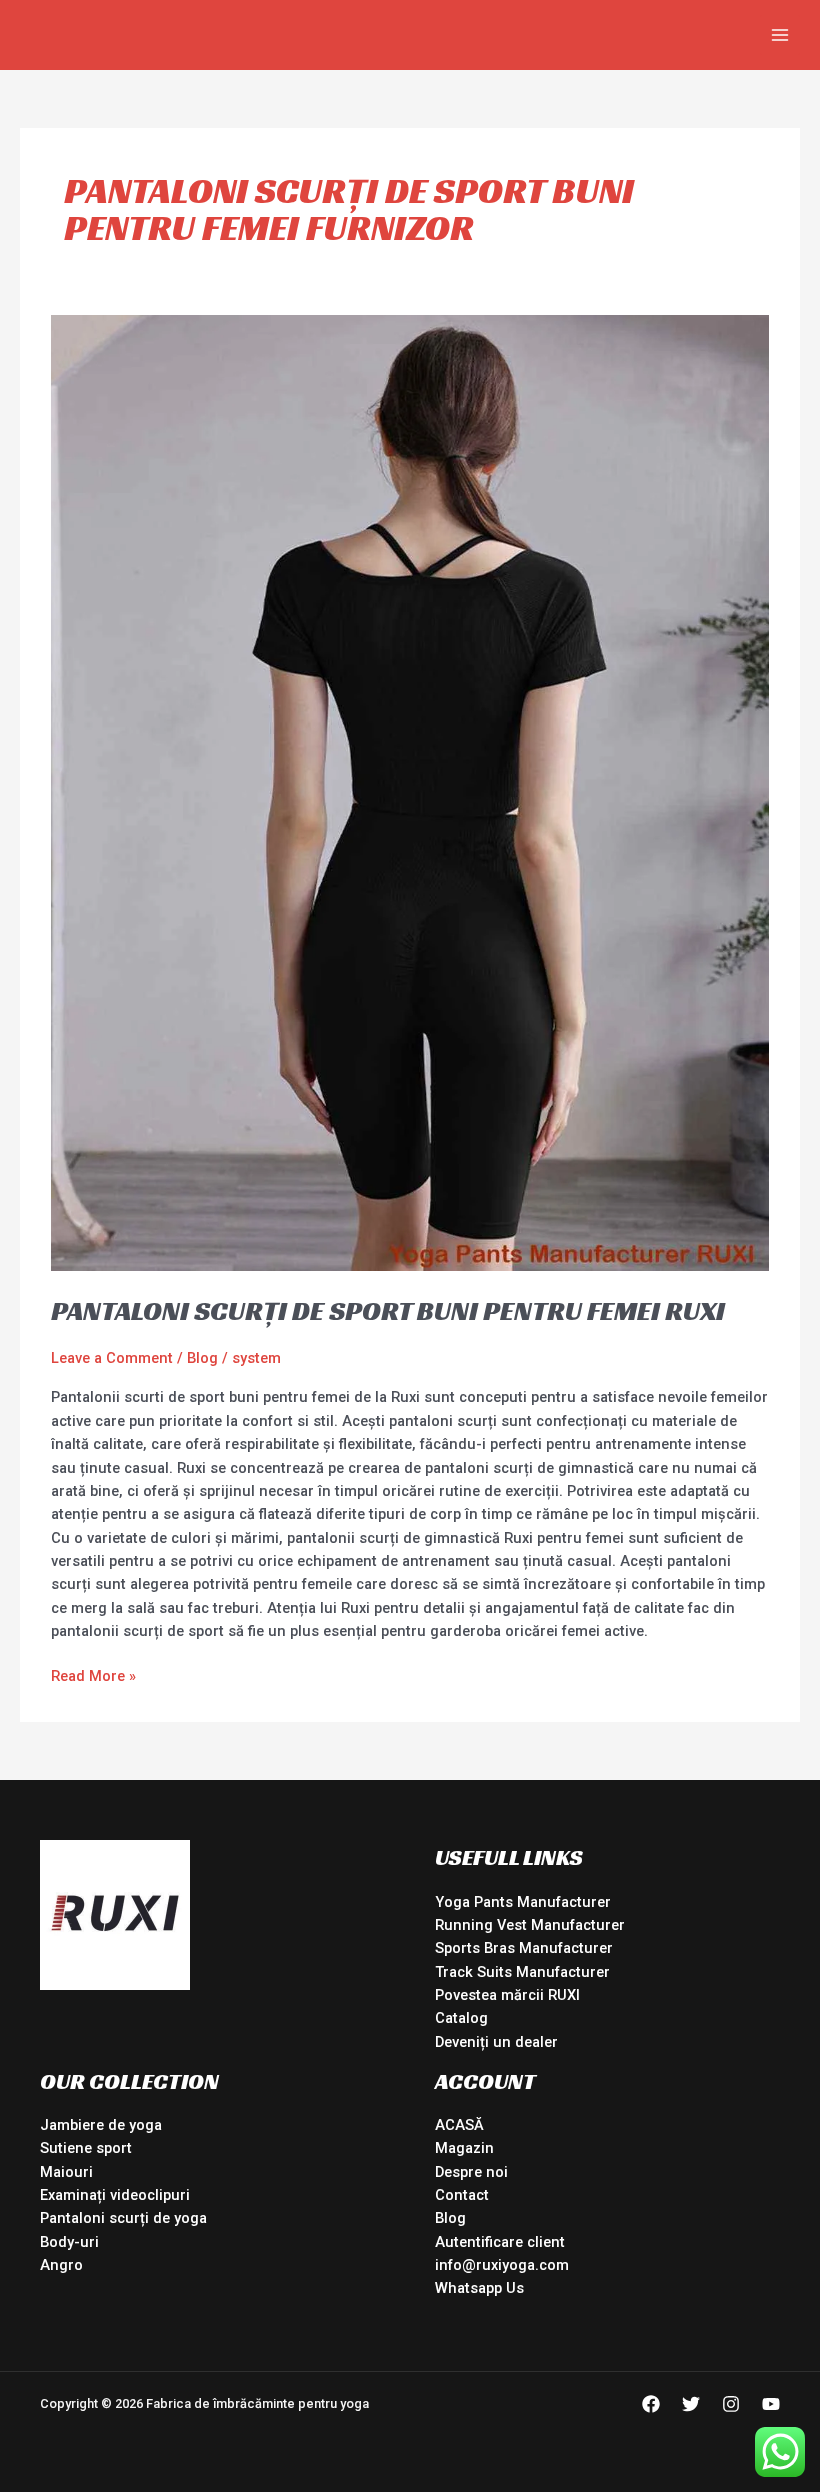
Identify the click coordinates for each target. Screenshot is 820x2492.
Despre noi (471, 2172)
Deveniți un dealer (496, 2042)
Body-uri (69, 2242)
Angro (61, 2265)
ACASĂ (459, 2125)
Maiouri (66, 2172)
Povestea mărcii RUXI (507, 1995)
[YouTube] (771, 2404)
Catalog (461, 2018)
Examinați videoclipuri (115, 2195)
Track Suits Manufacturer (522, 1972)
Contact (462, 2195)
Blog (202, 1358)
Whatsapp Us (479, 2288)
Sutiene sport (86, 2148)
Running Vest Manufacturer (530, 1925)
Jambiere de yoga (101, 2125)
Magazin (464, 2148)
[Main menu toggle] (780, 35)
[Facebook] (651, 2404)
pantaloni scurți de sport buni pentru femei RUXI (388, 1310)
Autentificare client (500, 2242)
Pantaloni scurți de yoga (123, 2218)
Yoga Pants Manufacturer (523, 1902)
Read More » (93, 1675)
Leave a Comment (112, 1358)
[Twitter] (691, 2404)
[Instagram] (731, 2404)
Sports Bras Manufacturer (524, 1948)
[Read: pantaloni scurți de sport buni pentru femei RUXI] (410, 792)
